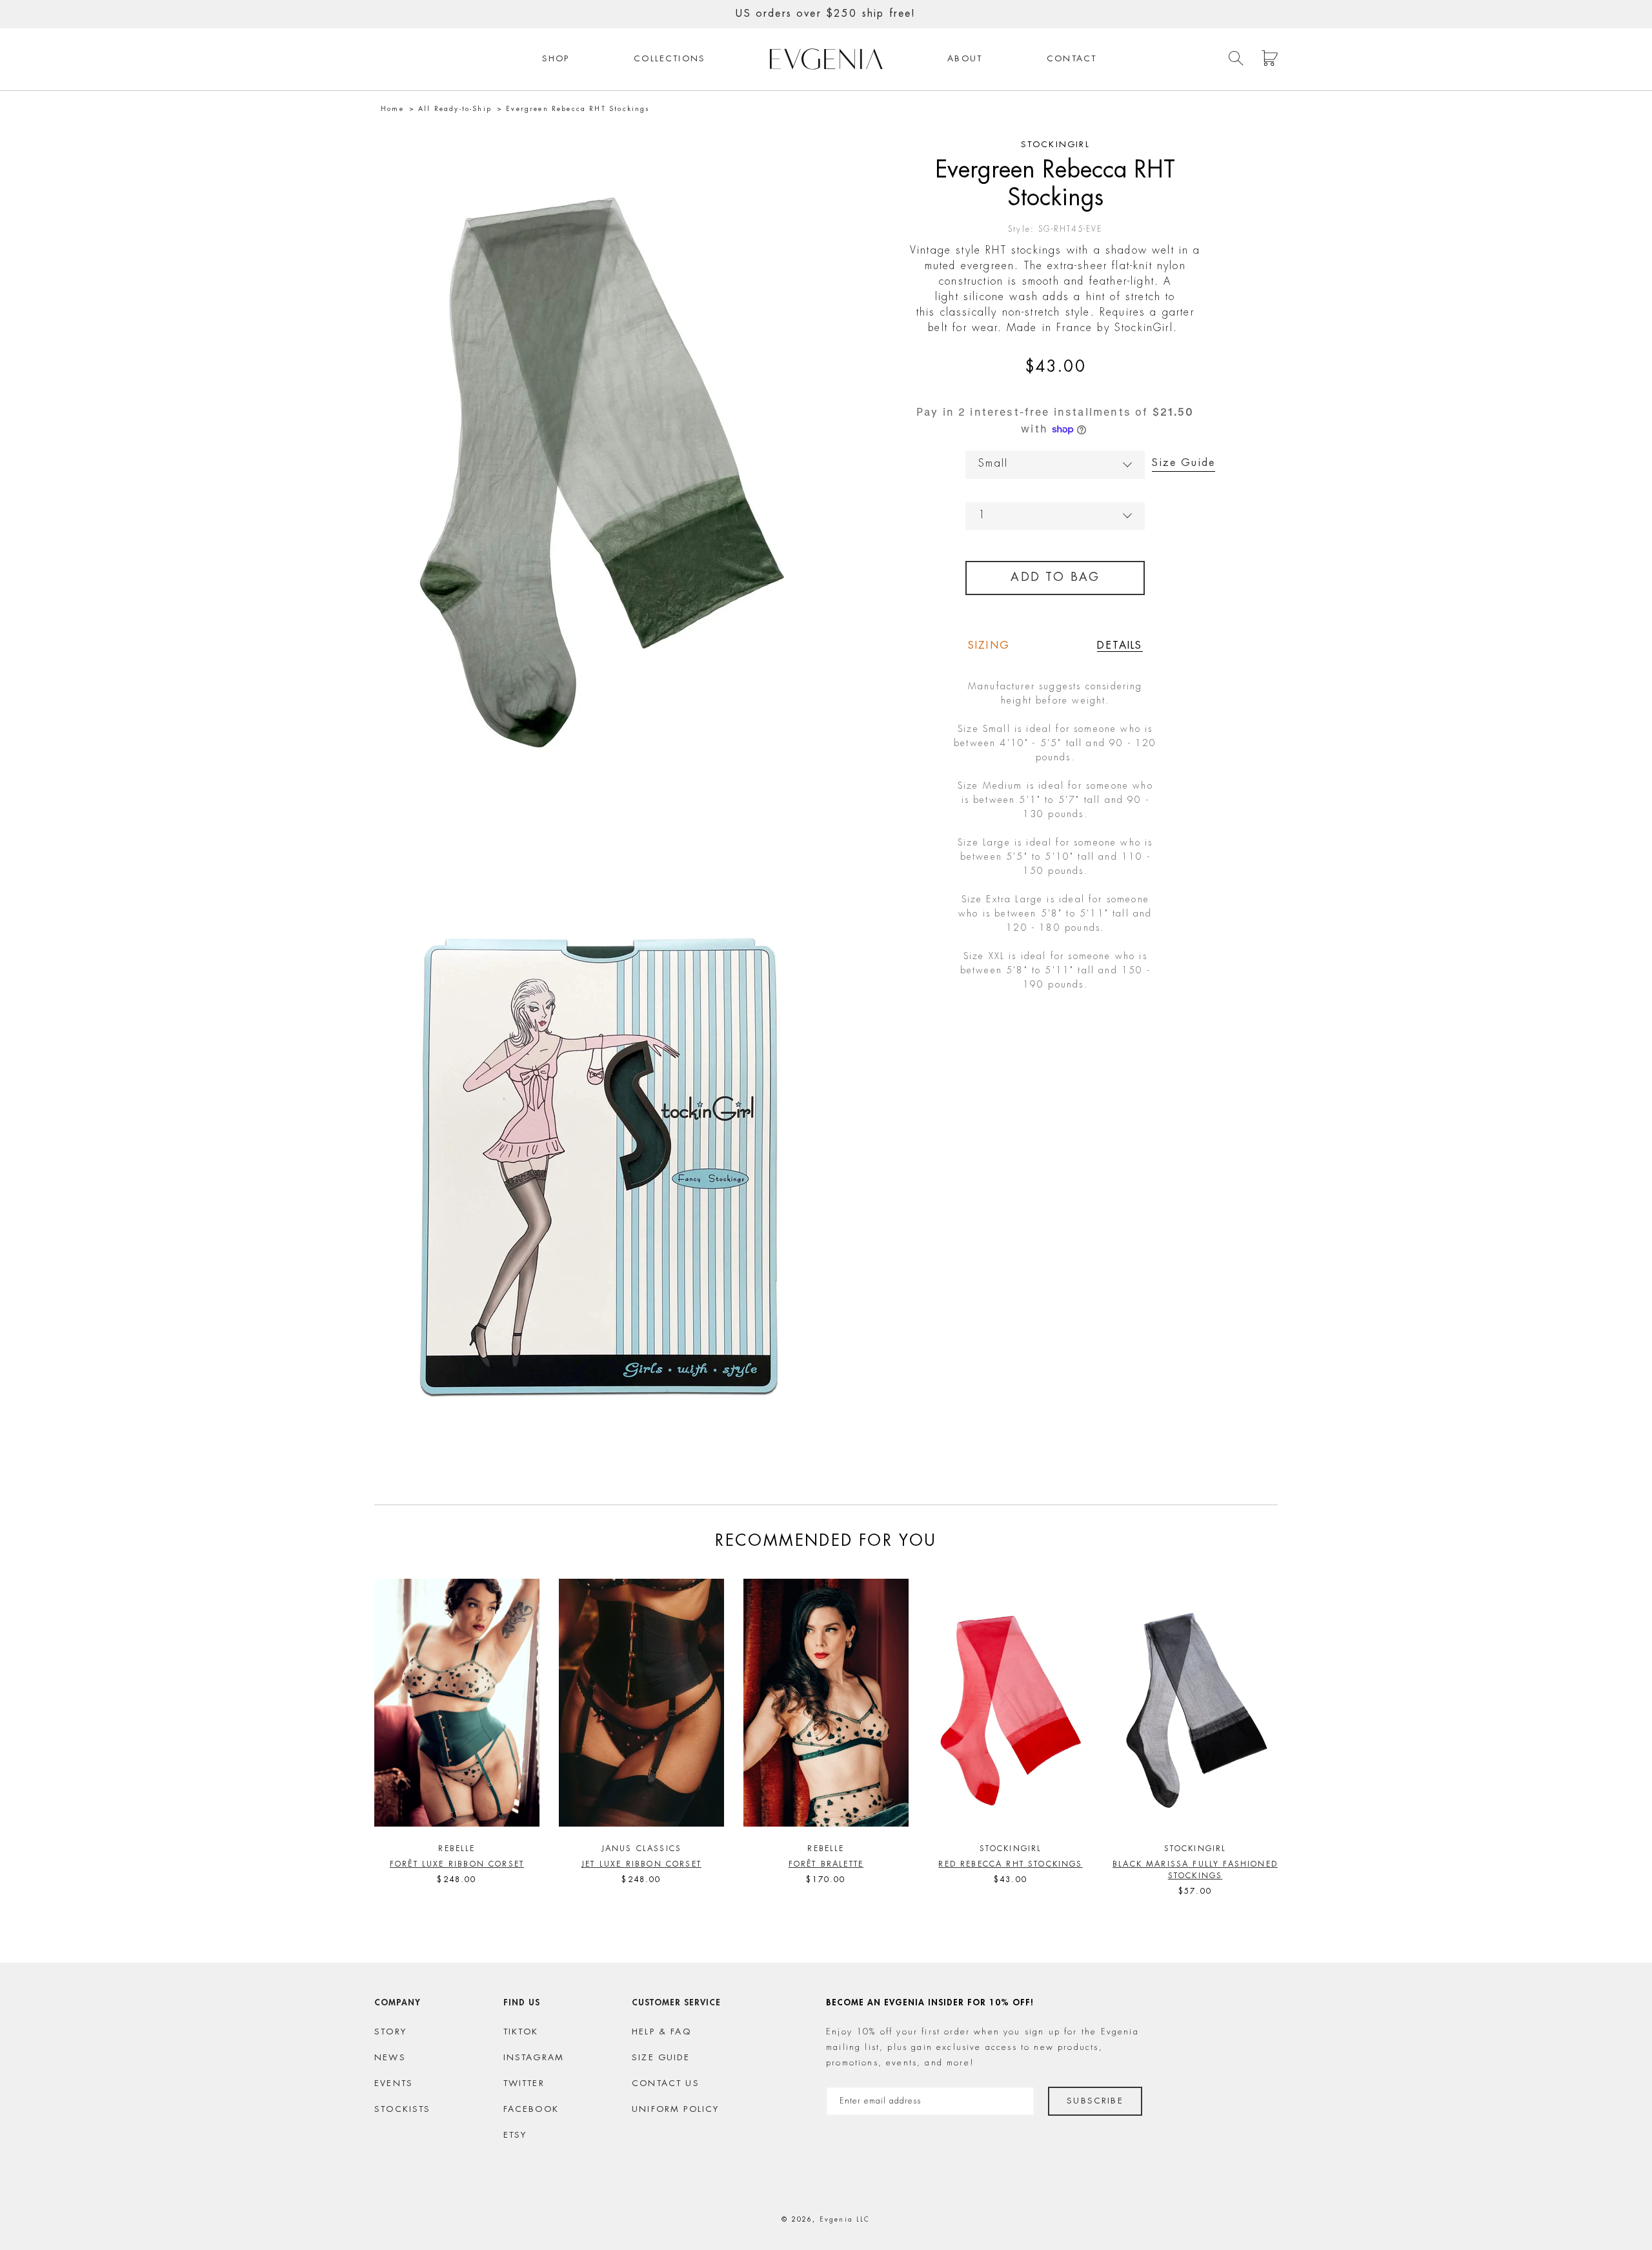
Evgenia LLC (845, 2220)
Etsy (515, 2135)
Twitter (524, 2084)
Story (390, 2032)
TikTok (521, 2032)
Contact (1072, 59)
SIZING (989, 646)
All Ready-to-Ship (455, 109)
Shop (556, 59)
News (390, 2058)
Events (394, 2084)
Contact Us (666, 2084)
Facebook (531, 2110)
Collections (670, 59)
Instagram (534, 2058)
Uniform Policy (675, 2110)
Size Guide (1184, 463)
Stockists (403, 2110)
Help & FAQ (661, 2032)
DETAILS (1120, 646)
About (965, 59)
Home (392, 109)
